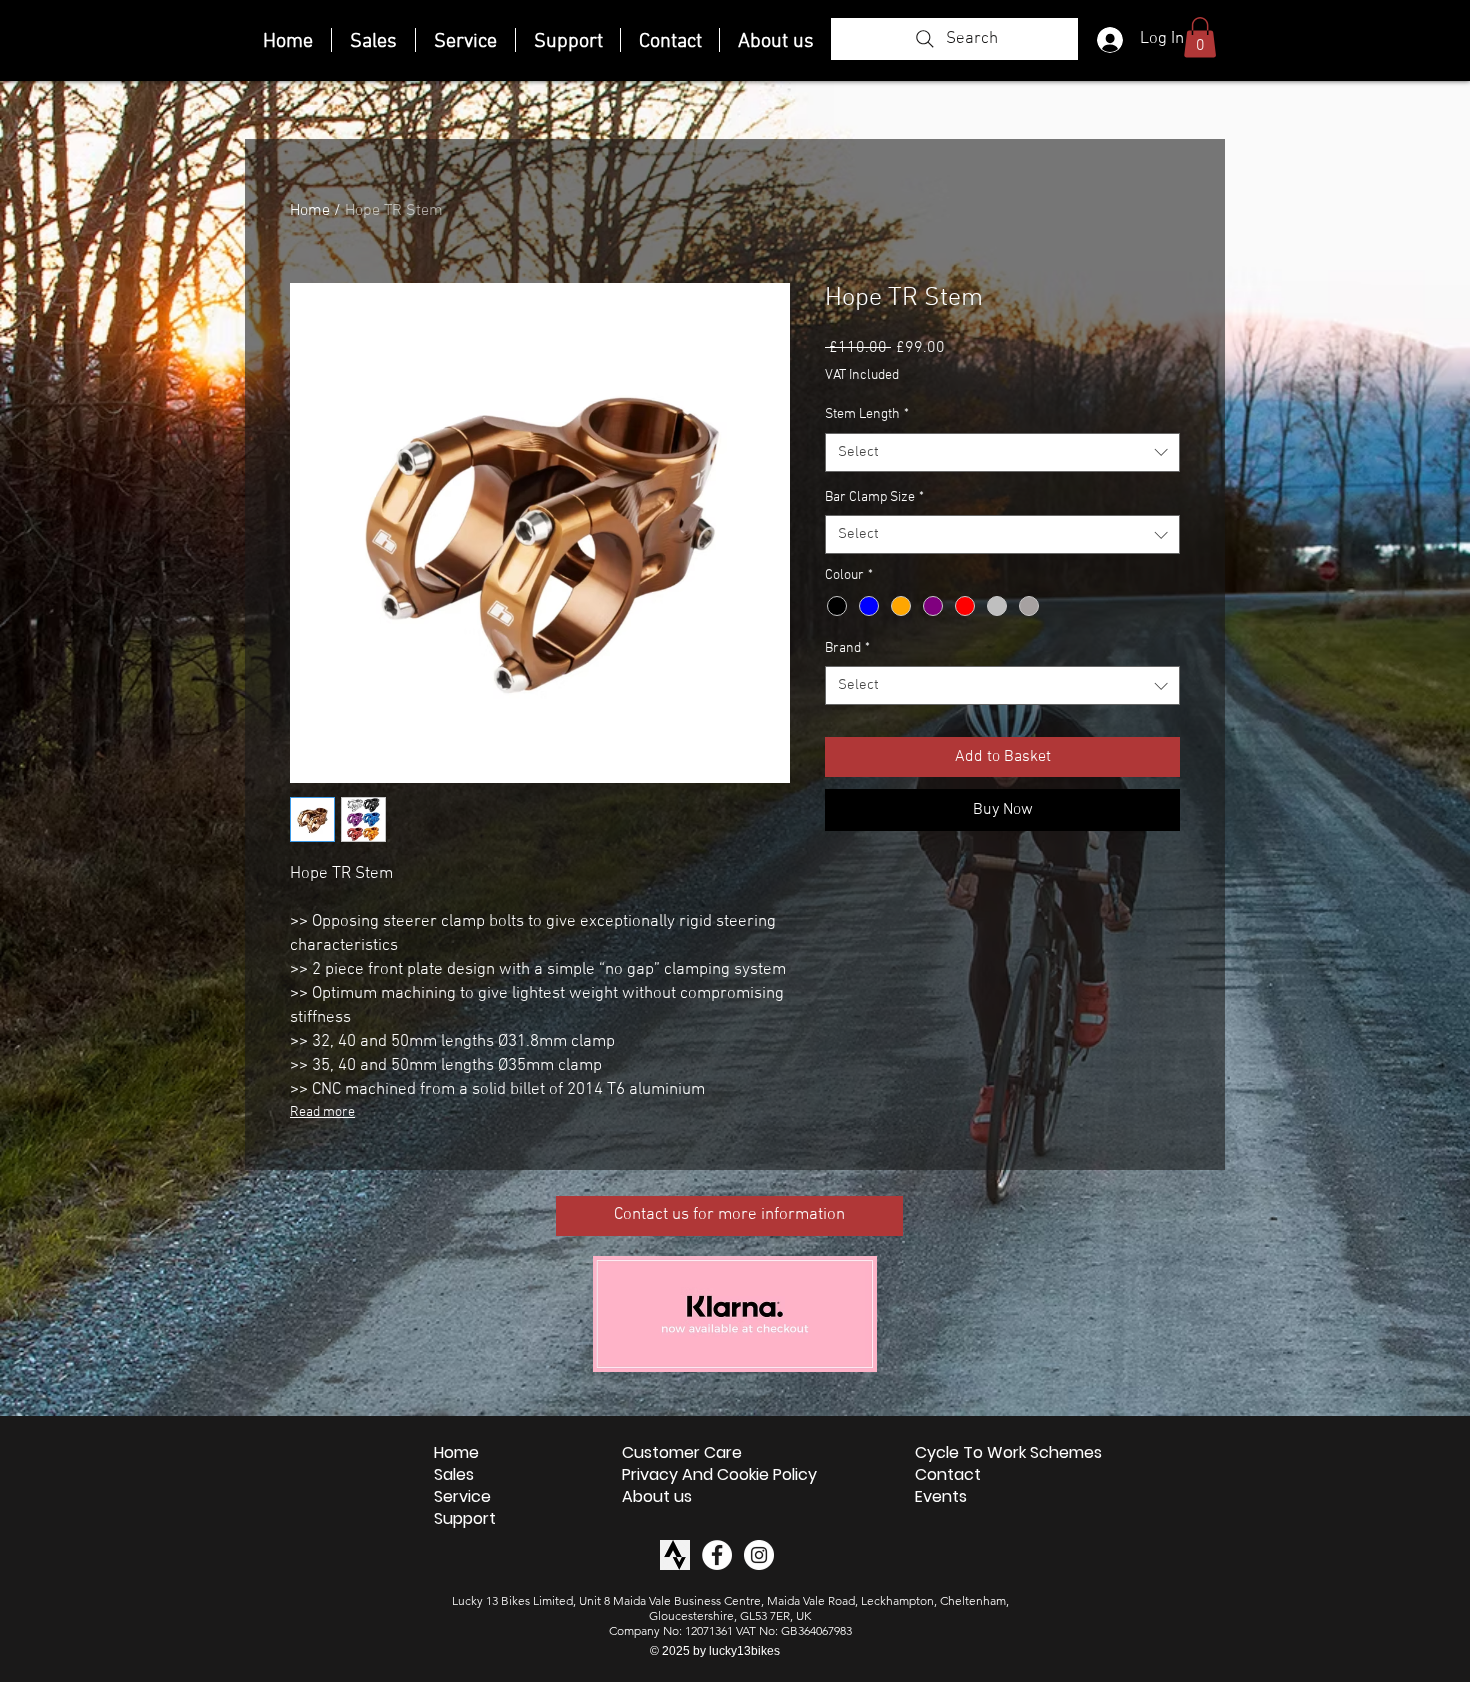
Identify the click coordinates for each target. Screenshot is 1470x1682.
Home (310, 211)
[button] (1200, 37)
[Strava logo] (675, 1555)
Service (462, 1497)
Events (941, 1497)
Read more (322, 1112)
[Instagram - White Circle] (759, 1555)
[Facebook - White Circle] (717, 1555)
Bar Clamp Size (874, 497)
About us (657, 1497)
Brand (847, 648)
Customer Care (682, 1453)
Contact (948, 1475)
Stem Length (867, 414)
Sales (454, 1475)
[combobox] (1002, 452)
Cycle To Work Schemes (1008, 1453)
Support (465, 1519)
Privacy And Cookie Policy (719, 1475)
